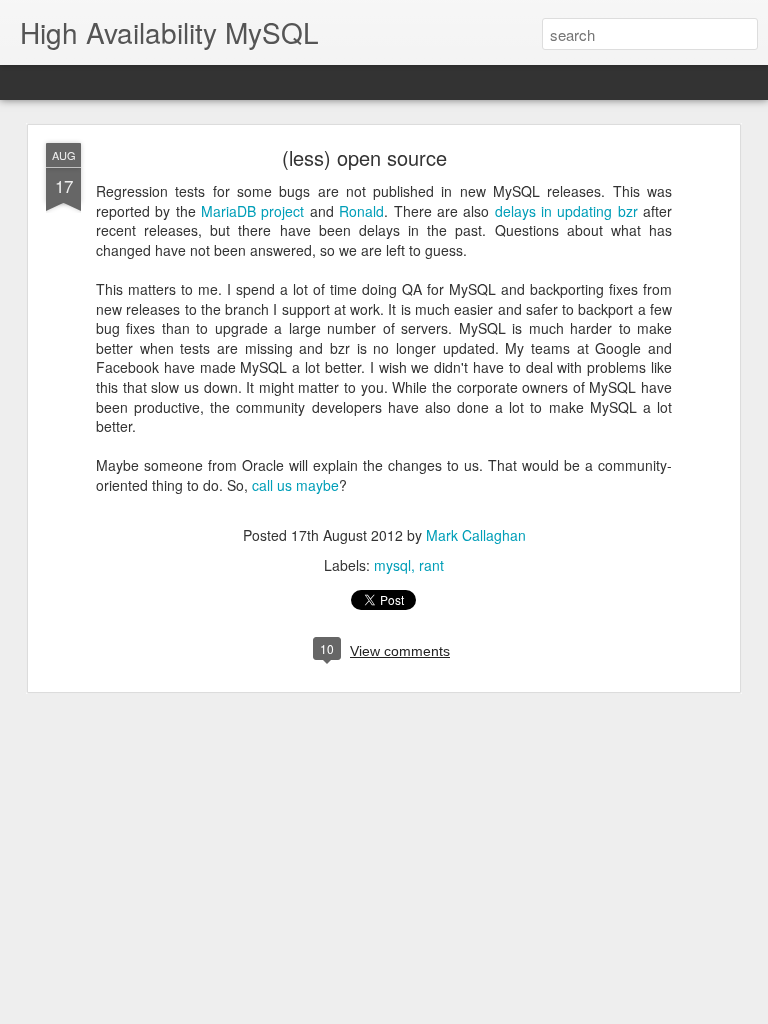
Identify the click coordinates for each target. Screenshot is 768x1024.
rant (431, 565)
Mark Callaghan (476, 535)
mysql (392, 565)
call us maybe (295, 485)
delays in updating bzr (566, 211)
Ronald (361, 211)
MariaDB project (252, 211)
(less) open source (364, 157)
